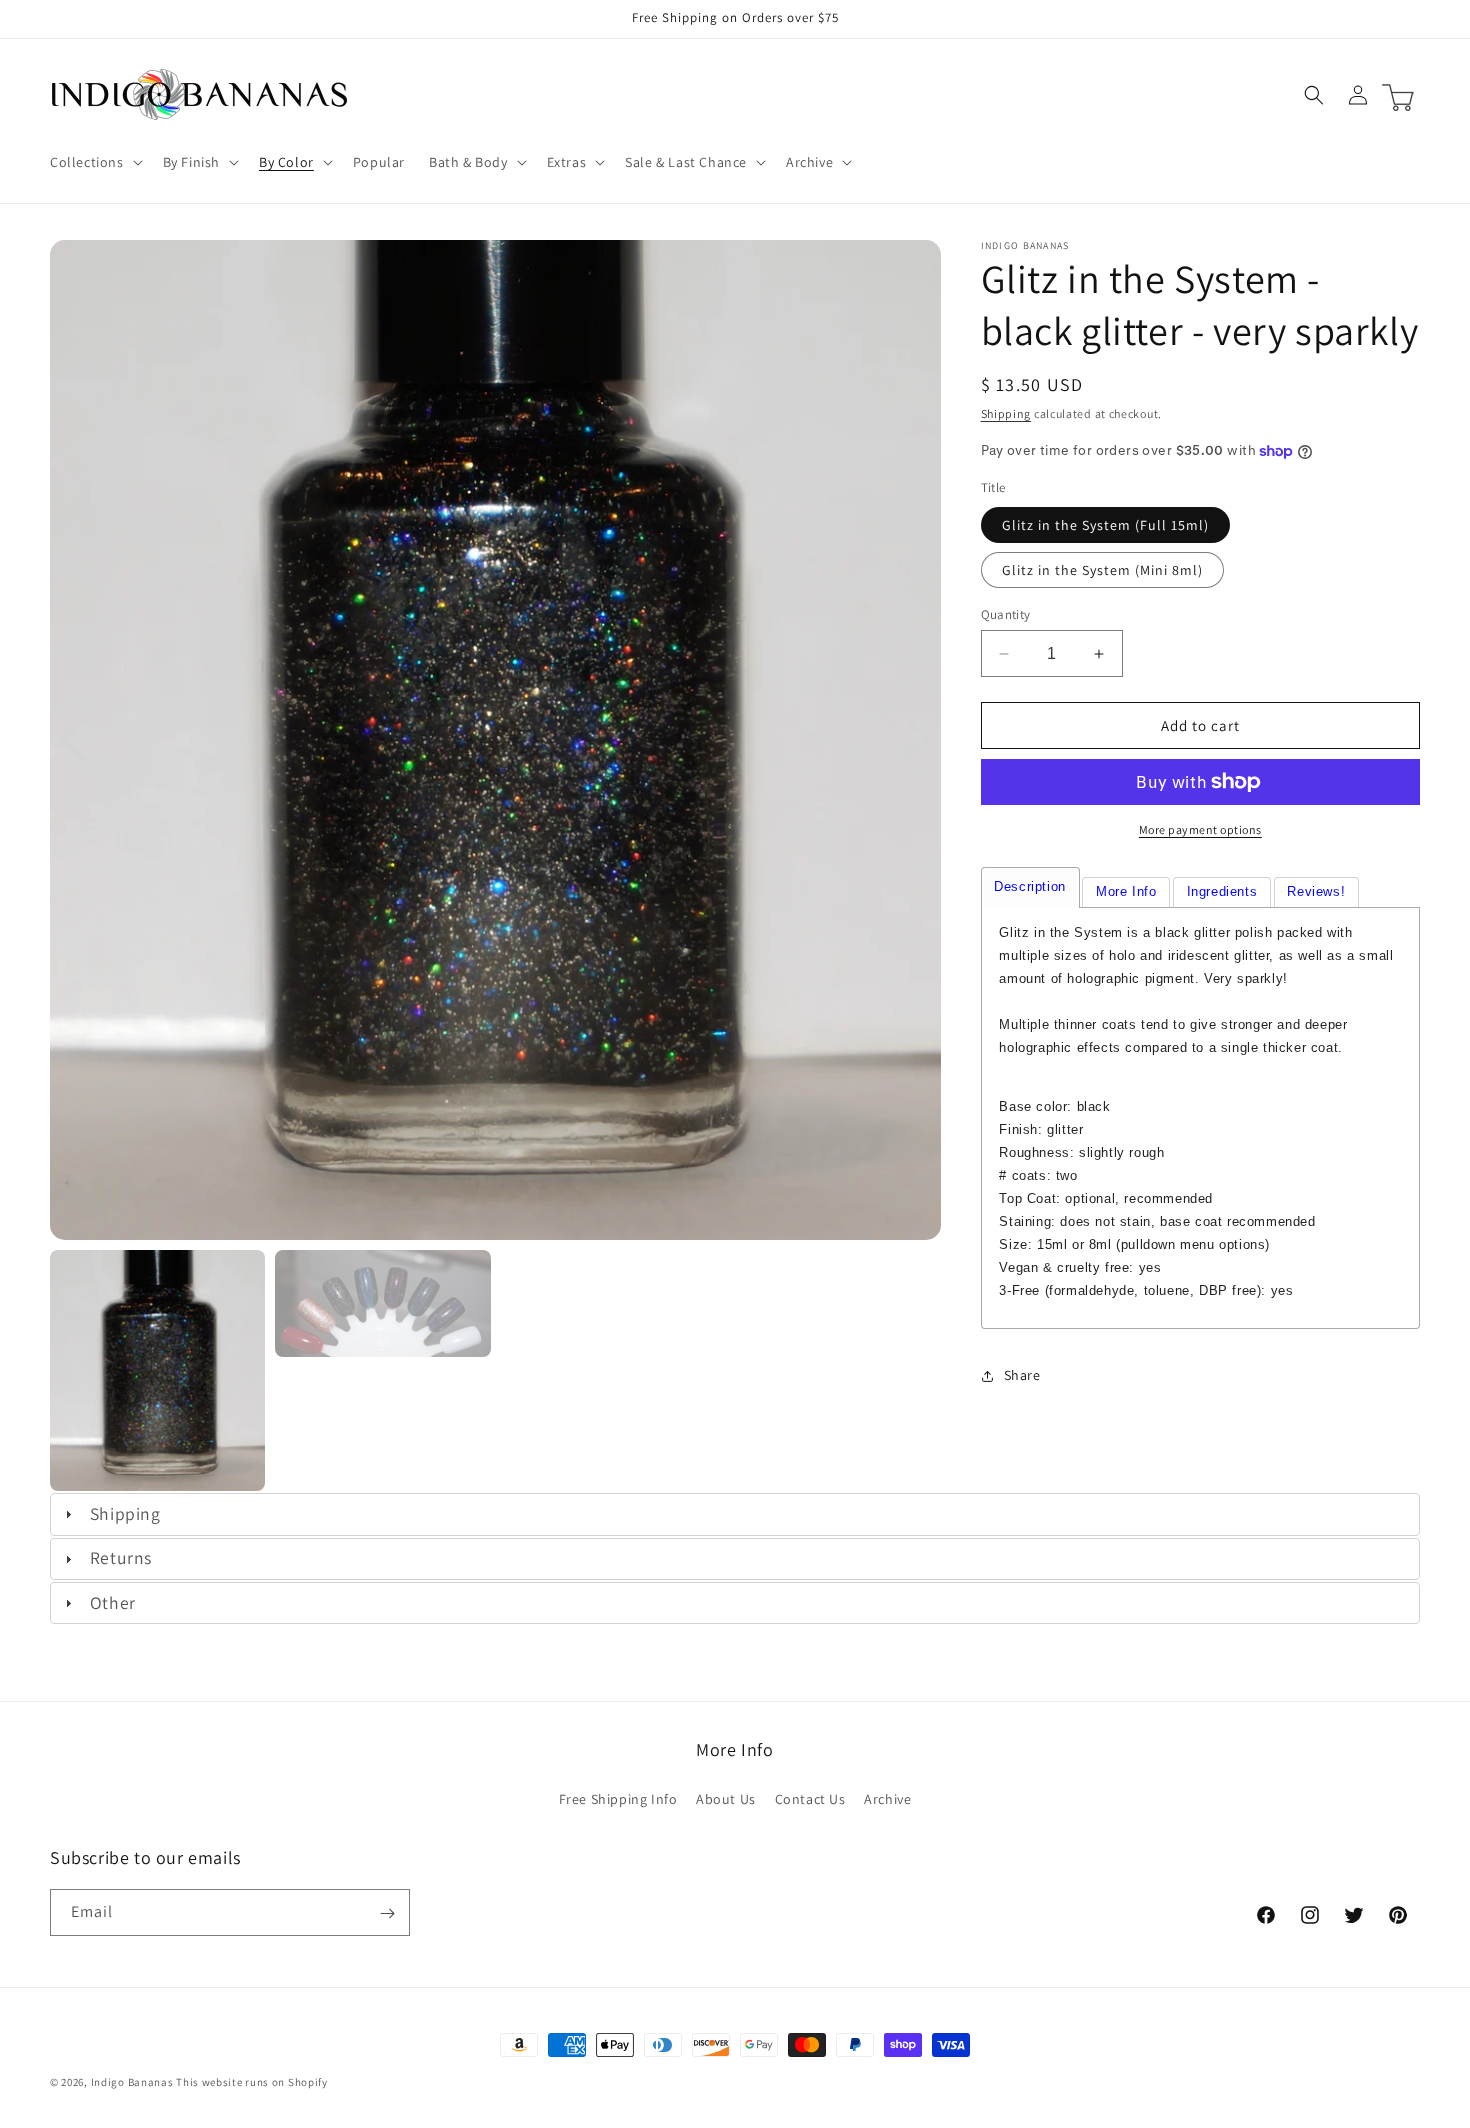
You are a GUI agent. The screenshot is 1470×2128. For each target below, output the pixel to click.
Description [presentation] (1030, 886)
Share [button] (1022, 1375)
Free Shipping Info (618, 1798)
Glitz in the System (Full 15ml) (1105, 525)
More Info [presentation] (1126, 891)
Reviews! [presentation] (1316, 891)
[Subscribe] (387, 1913)
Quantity (1006, 614)
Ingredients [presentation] (1222, 891)
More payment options (1200, 829)
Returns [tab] (121, 1557)
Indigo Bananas (132, 2082)
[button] (94, 162)
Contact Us (810, 1798)
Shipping (1006, 413)
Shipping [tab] (125, 1513)
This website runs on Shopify (252, 2082)
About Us (726, 1798)
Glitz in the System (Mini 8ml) (1102, 570)
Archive (887, 1798)
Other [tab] (113, 1602)
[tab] (1030, 887)
